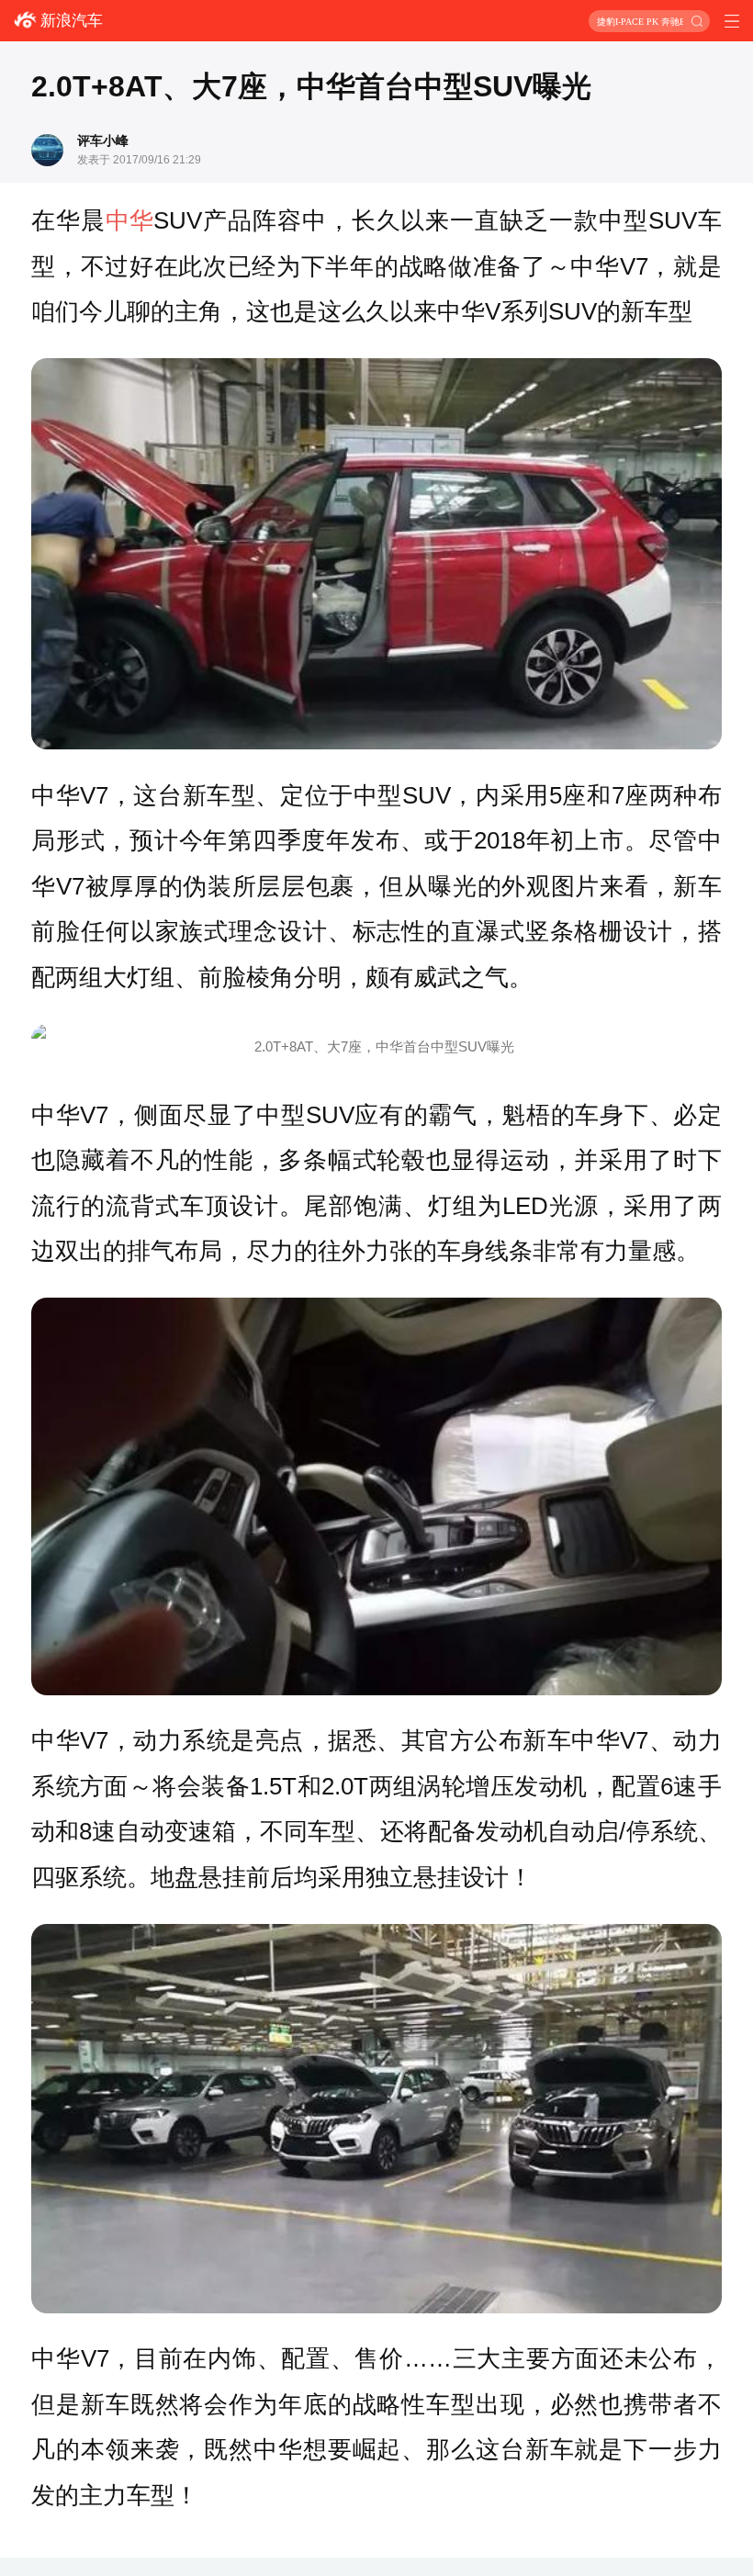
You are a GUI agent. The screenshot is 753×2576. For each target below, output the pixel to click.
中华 (129, 220)
